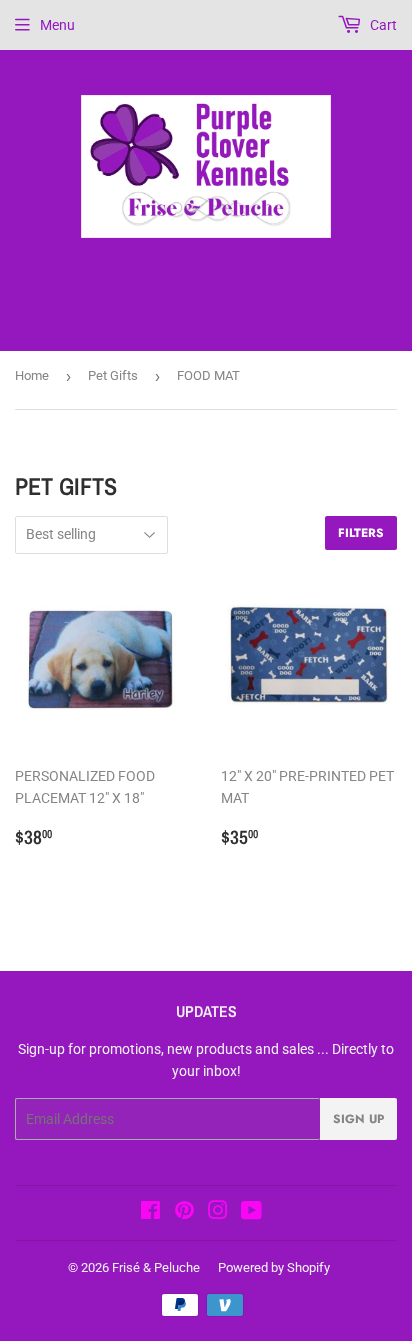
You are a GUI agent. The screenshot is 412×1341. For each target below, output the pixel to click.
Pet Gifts (113, 375)
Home (32, 375)
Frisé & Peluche (156, 1267)
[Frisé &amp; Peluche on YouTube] (251, 1213)
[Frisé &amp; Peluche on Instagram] (218, 1213)
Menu (57, 25)
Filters (361, 533)
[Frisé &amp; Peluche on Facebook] (150, 1213)
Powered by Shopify (274, 1267)
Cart (382, 25)
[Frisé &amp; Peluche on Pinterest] (184, 1213)
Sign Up (358, 1119)
